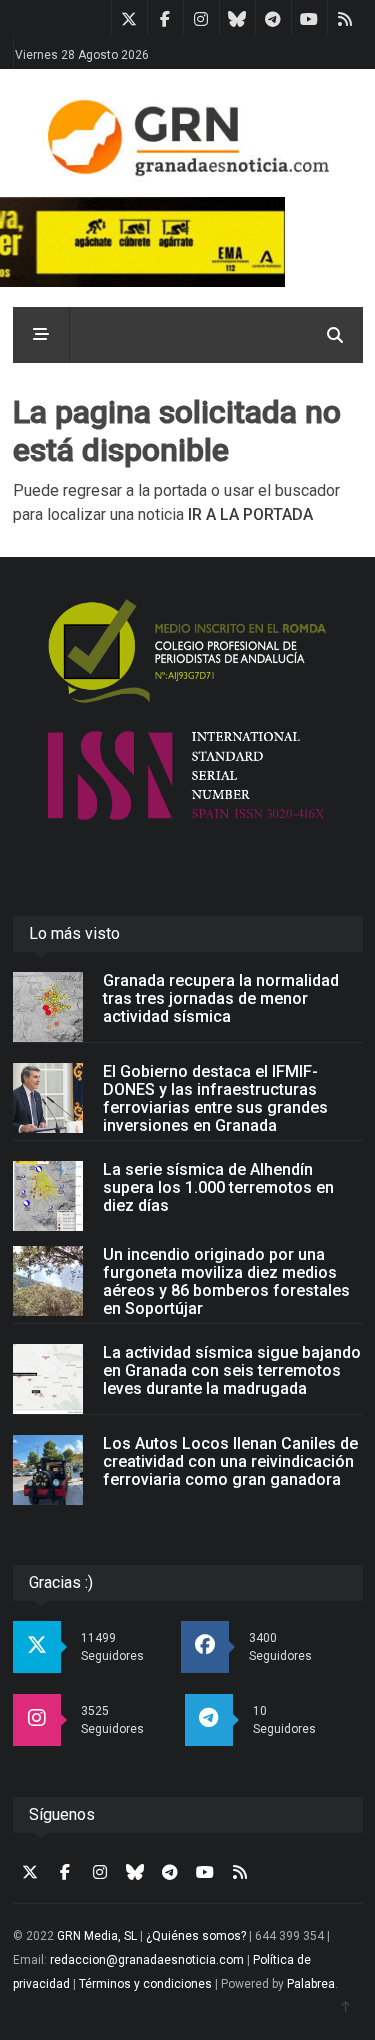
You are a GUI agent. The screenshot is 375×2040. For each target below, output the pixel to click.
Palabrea (311, 1984)
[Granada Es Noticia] (187, 138)
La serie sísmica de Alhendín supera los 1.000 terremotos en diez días (218, 1187)
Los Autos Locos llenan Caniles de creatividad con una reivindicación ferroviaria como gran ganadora (230, 1461)
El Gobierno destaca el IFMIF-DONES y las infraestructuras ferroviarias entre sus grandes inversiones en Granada (215, 1098)
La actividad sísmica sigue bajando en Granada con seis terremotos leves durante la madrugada (232, 1370)
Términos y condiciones (145, 1984)
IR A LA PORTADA (250, 514)
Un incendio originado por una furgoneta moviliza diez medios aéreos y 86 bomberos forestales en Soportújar (226, 1281)
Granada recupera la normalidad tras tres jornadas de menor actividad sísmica (221, 998)
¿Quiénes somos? (196, 1936)
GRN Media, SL (97, 1936)
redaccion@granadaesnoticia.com (147, 1960)
